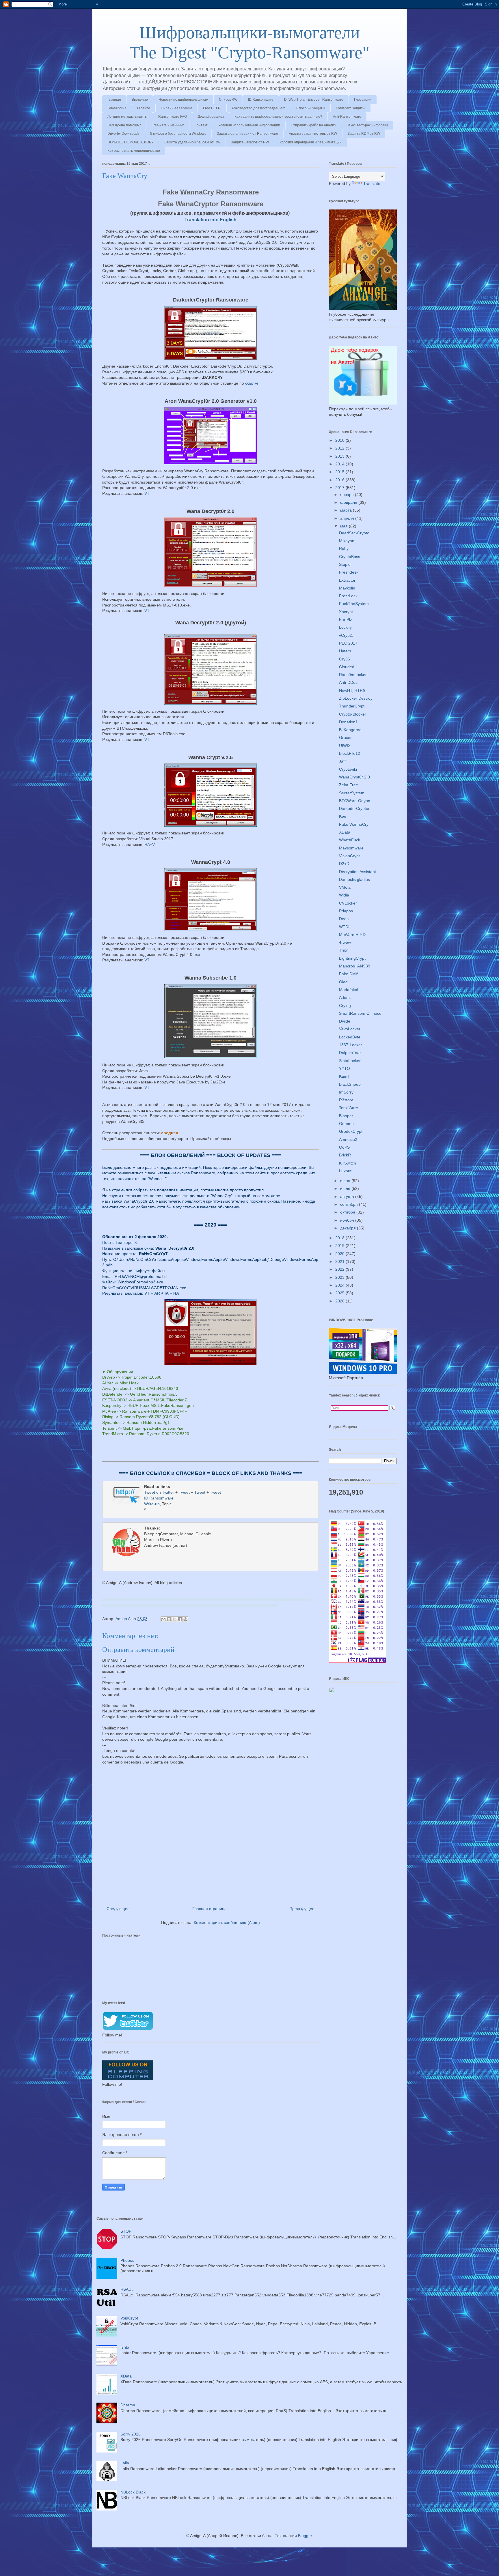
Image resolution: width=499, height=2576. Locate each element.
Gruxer (345, 737)
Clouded (347, 667)
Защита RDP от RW (364, 134)
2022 (340, 1269)
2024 (340, 1285)
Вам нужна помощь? (124, 125)
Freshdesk (349, 572)
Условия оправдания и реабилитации (311, 142)
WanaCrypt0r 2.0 (354, 777)
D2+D (344, 864)
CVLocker (348, 903)
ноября (348, 1220)
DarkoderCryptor (354, 808)
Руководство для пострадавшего (259, 108)
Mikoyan (347, 541)
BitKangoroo (350, 730)
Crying (345, 1006)
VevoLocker (350, 1029)
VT (147, 493)
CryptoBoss (350, 557)
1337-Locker (351, 1045)
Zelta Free (349, 785)
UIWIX (345, 746)
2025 (340, 1293)
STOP (126, 2231)
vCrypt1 (346, 635)
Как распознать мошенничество (134, 151)
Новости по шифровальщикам (183, 100)
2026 (340, 1301)
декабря (349, 1228)
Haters (345, 651)
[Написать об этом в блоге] (169, 1619)
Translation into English (211, 220)
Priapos (346, 911)
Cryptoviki (348, 769)
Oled (343, 982)
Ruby (344, 548)
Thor (343, 950)
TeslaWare (349, 1108)
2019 (340, 1246)
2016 (340, 480)
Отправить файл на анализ (313, 125)
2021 (340, 1261)
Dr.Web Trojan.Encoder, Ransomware (314, 100)
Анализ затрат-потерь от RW (313, 134)
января (348, 495)
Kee (343, 816)
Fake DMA (349, 974)
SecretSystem (352, 793)
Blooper (346, 1116)
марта (347, 510)
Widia (344, 895)
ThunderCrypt (352, 706)
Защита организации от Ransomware (247, 134)
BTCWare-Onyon (355, 801)
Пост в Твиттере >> (120, 1242)
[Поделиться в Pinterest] (185, 1619)
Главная (114, 100)
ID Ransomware (261, 100)
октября (348, 1212)
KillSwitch (348, 1163)
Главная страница (210, 1909)
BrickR (345, 1155)
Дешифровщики (211, 117)
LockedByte (350, 1037)
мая (345, 526)
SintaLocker (350, 1061)
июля (346, 1188)
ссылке (252, 383)
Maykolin (347, 588)
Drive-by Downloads (123, 134)
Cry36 (345, 659)
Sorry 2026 (131, 2434)
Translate (372, 184)
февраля (349, 502)
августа (348, 1197)
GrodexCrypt (351, 1131)
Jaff (342, 761)
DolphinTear (350, 1053)
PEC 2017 (348, 643)
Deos (344, 919)
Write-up (152, 1504)
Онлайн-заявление (177, 108)
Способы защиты (311, 108)
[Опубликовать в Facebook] (180, 1619)
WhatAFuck (350, 840)
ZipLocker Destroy (356, 698)
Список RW (228, 100)
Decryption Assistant (358, 872)
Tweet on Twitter (159, 1492)
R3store (346, 1100)
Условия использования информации (249, 125)
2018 (340, 1238)
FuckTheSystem (354, 604)
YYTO (345, 1068)
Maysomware (351, 848)
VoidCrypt (129, 2318)
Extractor (347, 580)
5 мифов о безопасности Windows (178, 134)
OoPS (344, 1147)
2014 (340, 464)
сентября (350, 1204)
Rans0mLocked (353, 675)
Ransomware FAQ (173, 117)
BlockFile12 (350, 753)
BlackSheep (350, 1084)
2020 (340, 1254)
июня (346, 1181)
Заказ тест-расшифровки (367, 125)
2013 (340, 456)
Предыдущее (302, 1909)
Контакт (201, 125)
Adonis (345, 997)
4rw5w (345, 942)
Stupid (345, 564)
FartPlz (346, 619)
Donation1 (348, 722)
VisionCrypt (349, 856)
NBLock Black (133, 2492)
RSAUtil (127, 2289)
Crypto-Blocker (353, 714)
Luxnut (345, 1171)
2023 (340, 1277)
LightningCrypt (352, 958)
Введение (140, 100)
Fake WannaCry (354, 824)
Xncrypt (346, 612)
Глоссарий (363, 100)
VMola (345, 887)
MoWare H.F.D (352, 935)
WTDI (344, 927)
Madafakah (349, 990)
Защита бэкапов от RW (250, 142)
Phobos (127, 2260)
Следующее (118, 1909)
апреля (348, 518)
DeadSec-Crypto (354, 533)
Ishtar (126, 2347)
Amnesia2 (348, 1139)
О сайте (144, 108)
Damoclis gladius (354, 879)
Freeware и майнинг (168, 125)
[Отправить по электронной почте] (163, 1619)
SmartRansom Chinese (360, 1013)
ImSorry (346, 1092)
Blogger (305, 2536)
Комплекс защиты (351, 108)
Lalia (125, 2463)
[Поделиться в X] (174, 1619)
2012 (340, 448)
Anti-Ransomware (347, 117)
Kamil (344, 1076)
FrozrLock (348, 596)
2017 (340, 488)
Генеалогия (117, 108)
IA (167, 1293)
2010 (340, 440)
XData (345, 832)
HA (147, 845)
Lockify (345, 627)
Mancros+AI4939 (355, 966)
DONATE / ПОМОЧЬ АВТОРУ (131, 142)
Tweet (184, 1492)
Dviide (345, 1021)
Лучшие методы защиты (127, 117)
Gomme (346, 1124)
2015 (340, 472)
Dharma (128, 2405)
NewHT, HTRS (352, 690)
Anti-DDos (348, 682)
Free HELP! (212, 108)
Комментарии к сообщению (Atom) (227, 1922)
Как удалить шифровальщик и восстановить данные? (278, 117)
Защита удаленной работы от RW (192, 142)
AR (157, 1293)
